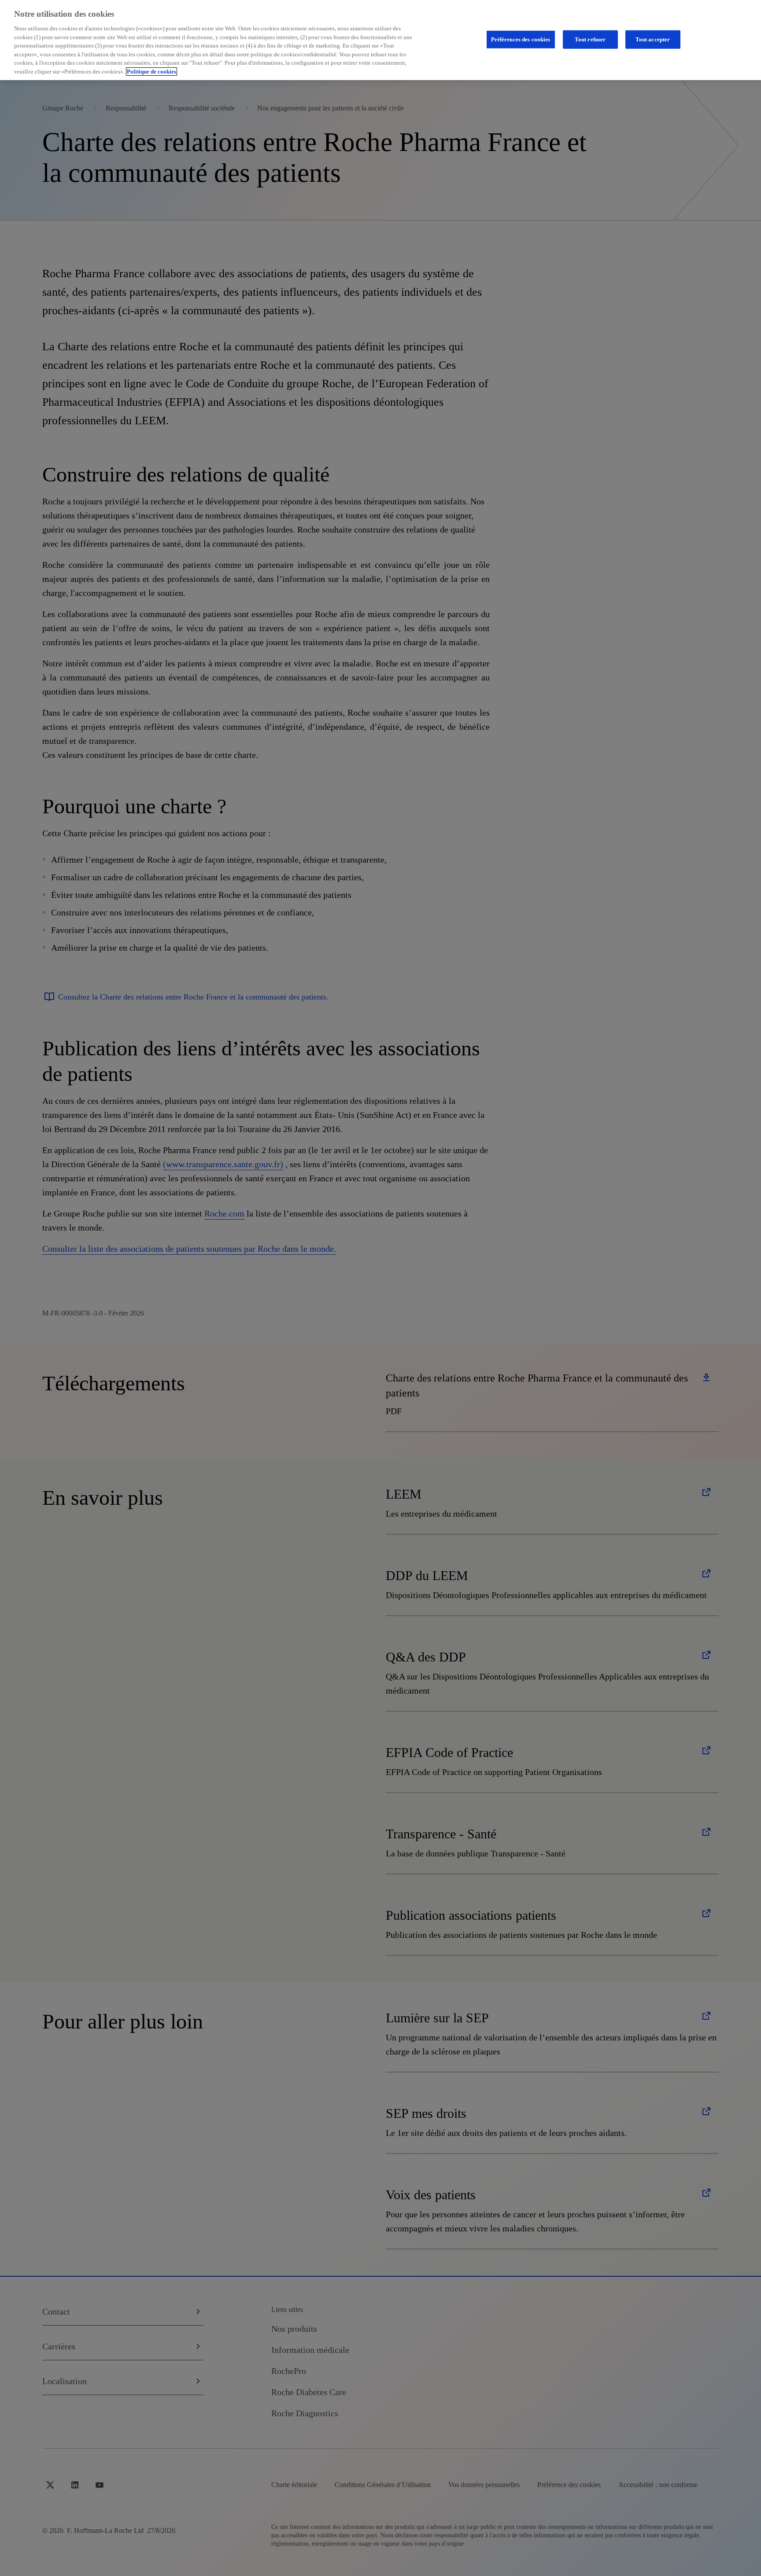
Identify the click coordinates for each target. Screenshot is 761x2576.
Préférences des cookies (521, 39)
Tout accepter (653, 39)
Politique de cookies (151, 72)
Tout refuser (590, 39)
